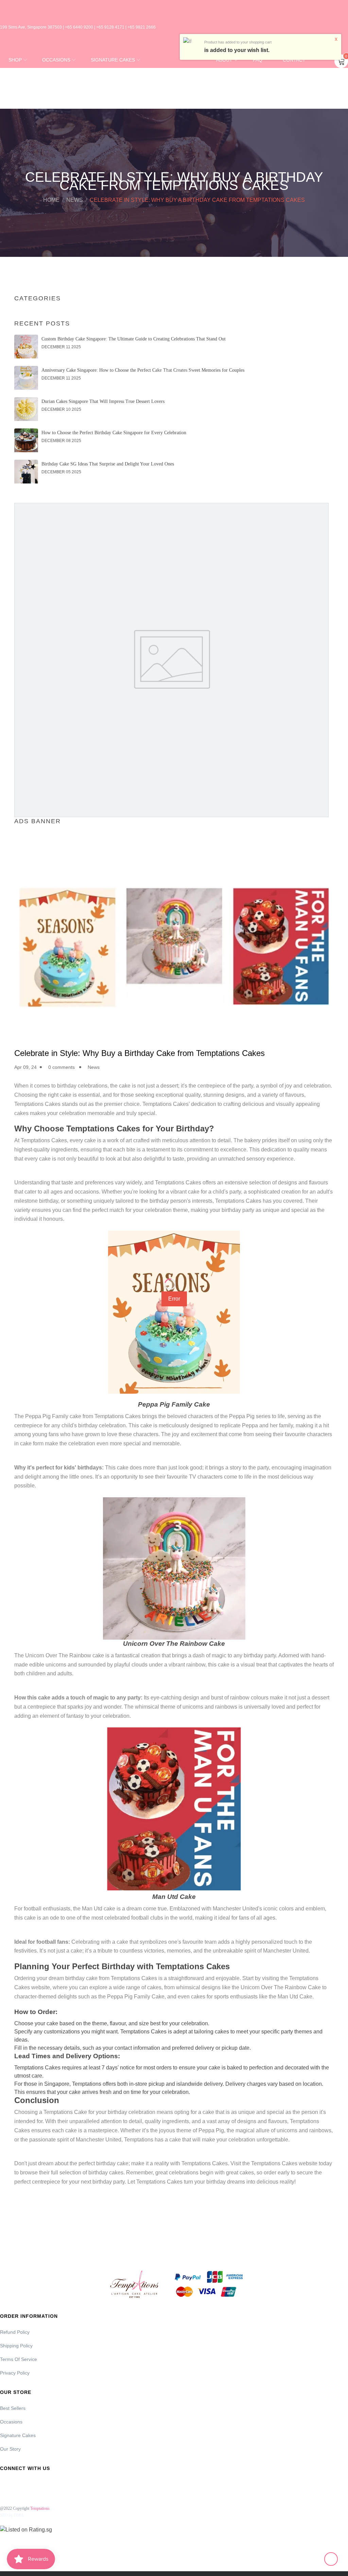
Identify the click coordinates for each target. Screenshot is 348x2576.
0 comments (62, 1067)
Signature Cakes (18, 2435)
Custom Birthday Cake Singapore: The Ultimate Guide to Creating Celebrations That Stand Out (134, 339)
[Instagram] (23, 2483)
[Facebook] (4, 2483)
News (75, 200)
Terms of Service (19, 2359)
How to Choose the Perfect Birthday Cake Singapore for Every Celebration (114, 433)
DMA (19, 2515)
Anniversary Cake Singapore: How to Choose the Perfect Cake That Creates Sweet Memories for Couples (143, 370)
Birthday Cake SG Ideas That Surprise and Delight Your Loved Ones (108, 464)
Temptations (40, 2508)
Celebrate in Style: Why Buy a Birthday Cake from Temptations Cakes (140, 1053)
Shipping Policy (16, 2346)
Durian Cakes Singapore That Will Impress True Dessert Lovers (103, 401)
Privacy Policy (15, 2373)
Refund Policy (15, 2332)
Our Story (10, 2449)
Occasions (11, 2422)
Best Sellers (13, 2408)
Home (51, 200)
